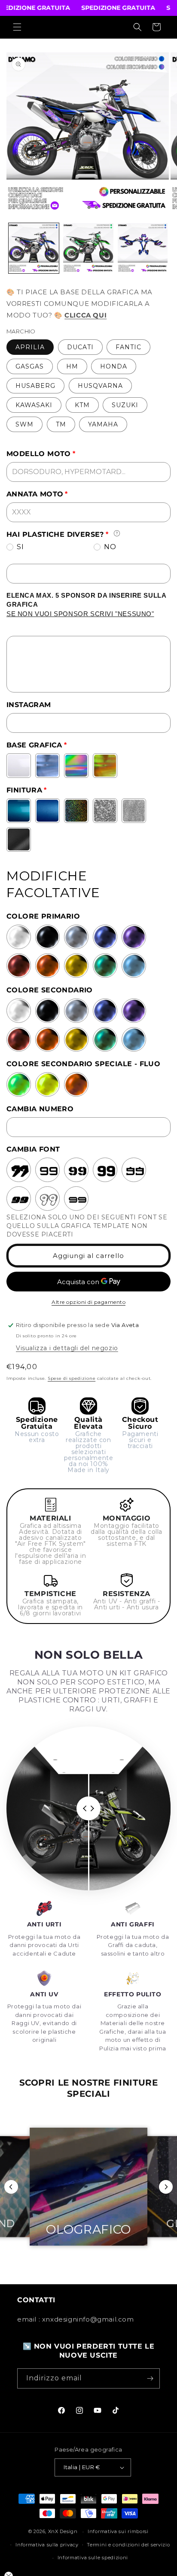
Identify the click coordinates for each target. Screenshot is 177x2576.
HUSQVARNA (100, 386)
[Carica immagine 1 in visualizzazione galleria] (34, 248)
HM (72, 366)
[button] (17, 27)
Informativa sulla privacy (47, 2545)
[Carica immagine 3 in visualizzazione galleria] (143, 248)
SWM (24, 424)
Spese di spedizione (72, 1378)
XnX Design (63, 2531)
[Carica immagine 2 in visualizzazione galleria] (88, 248)
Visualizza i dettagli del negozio (67, 1348)
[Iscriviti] (150, 2378)
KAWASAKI (34, 405)
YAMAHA (103, 424)
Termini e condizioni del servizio (128, 2545)
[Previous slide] (11, 2187)
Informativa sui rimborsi (118, 2531)
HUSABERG (35, 386)
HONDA (114, 366)
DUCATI (80, 347)
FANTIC (128, 347)
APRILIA (30, 347)
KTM (82, 405)
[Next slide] (166, 2187)
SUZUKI (125, 405)
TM (61, 424)
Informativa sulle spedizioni (93, 2558)
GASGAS (30, 366)
